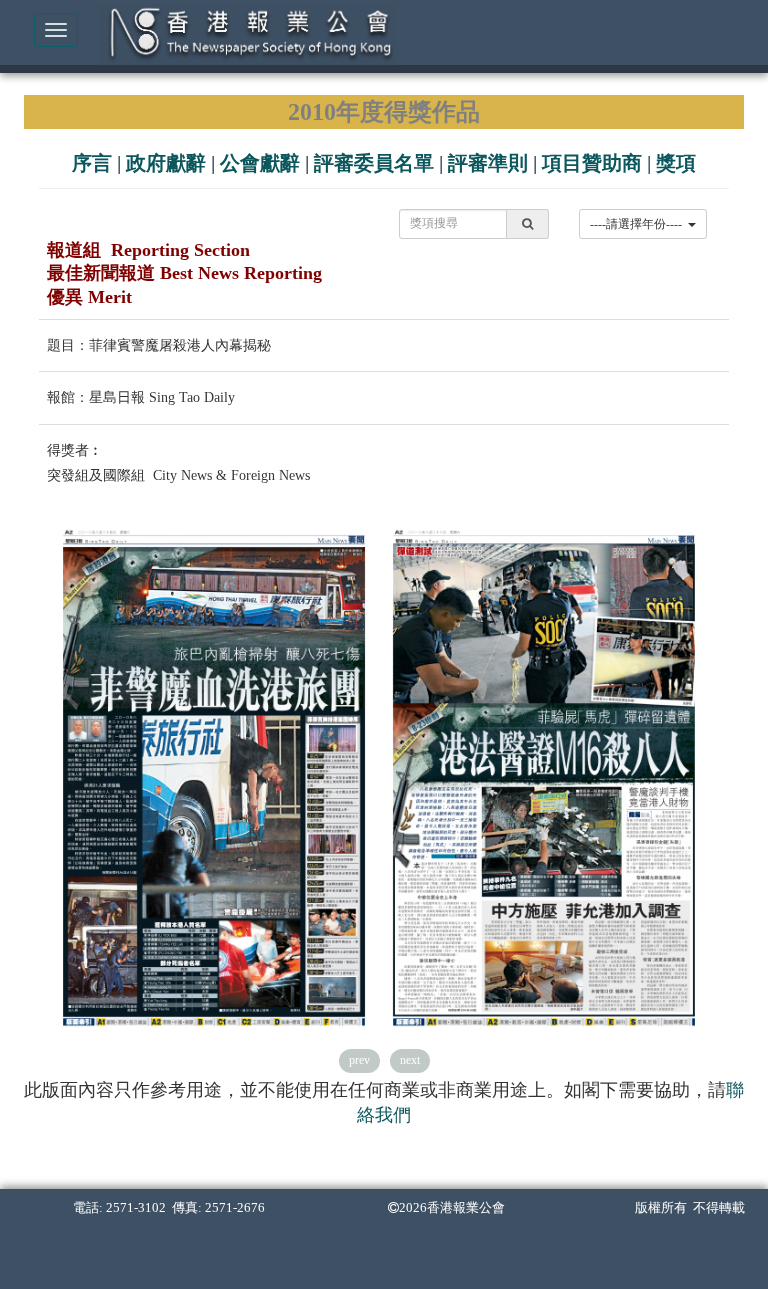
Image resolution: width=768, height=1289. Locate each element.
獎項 (676, 163)
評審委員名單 (374, 163)
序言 (92, 163)
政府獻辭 (166, 163)
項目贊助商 (592, 163)
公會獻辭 (260, 163)
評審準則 (488, 163)
